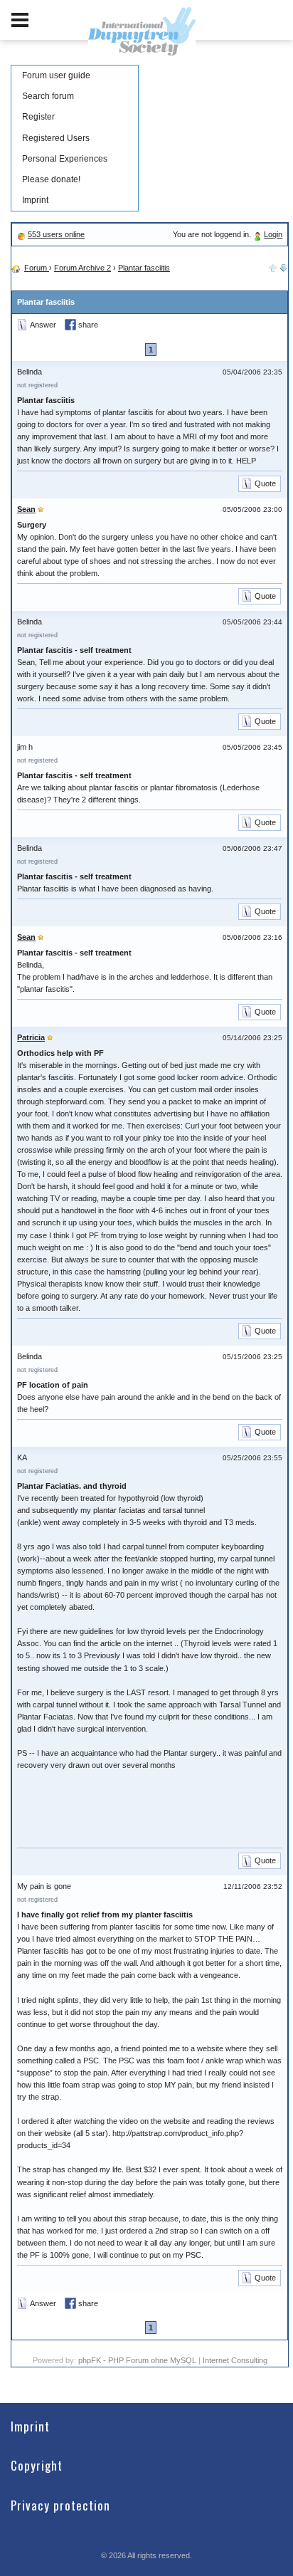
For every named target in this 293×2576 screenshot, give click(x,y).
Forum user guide (56, 75)
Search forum (48, 96)
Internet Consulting (235, 2360)
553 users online (56, 234)
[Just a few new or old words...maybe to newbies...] (284, 266)
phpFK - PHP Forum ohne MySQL (138, 2360)
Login (273, 234)
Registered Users (56, 138)
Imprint (35, 200)
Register (38, 117)
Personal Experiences (65, 159)
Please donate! (51, 179)
